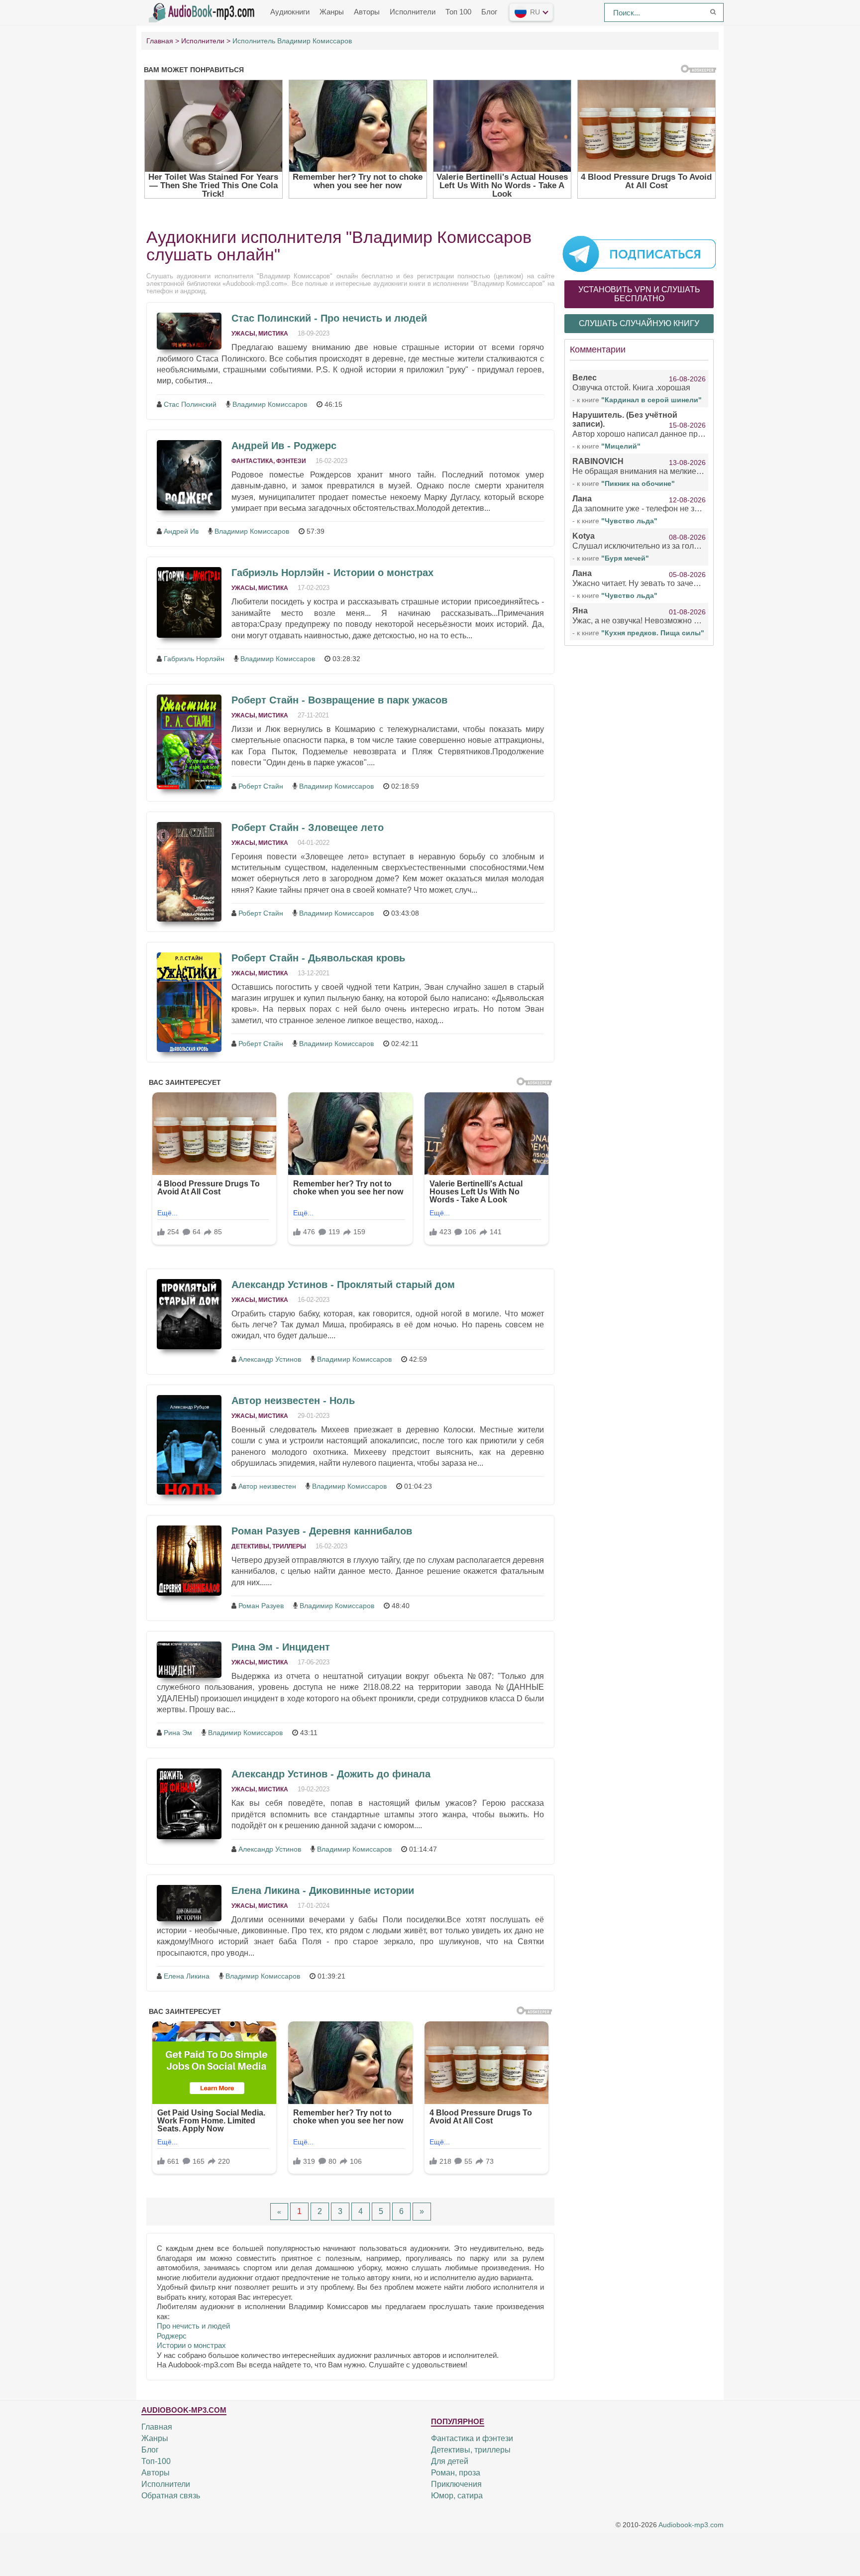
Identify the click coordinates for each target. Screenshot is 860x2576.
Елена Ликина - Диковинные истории (323, 1890)
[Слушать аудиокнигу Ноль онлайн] (189, 1445)
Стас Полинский (190, 404)
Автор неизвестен (267, 1486)
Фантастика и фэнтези (472, 2438)
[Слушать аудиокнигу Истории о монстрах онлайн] (189, 602)
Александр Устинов (270, 1359)
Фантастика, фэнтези (269, 461)
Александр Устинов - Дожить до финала (331, 1774)
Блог (489, 12)
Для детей (450, 2461)
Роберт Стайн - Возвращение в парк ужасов (339, 700)
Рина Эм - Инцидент (281, 1647)
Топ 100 (458, 12)
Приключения (456, 2484)
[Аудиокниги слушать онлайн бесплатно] (204, 11)
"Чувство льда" (629, 521)
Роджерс (172, 2336)
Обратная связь (171, 2496)
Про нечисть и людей (193, 2326)
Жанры (332, 12)
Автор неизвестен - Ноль (293, 1401)
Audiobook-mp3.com (691, 2525)
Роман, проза (456, 2473)
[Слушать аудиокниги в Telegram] (639, 253)
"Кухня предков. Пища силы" (653, 633)
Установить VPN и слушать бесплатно (639, 294)
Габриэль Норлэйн (194, 659)
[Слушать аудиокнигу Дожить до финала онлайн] (189, 1804)
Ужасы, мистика (260, 334)
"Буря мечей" (625, 558)
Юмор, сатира (457, 2496)
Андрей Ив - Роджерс (284, 446)
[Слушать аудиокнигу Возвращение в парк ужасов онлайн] (189, 742)
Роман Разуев (261, 1606)
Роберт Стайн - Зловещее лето (308, 827)
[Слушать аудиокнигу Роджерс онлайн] (189, 475)
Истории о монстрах (191, 2345)
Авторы (367, 12)
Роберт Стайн (261, 786)
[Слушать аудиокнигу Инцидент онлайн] (189, 1660)
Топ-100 (156, 2461)
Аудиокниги (290, 12)
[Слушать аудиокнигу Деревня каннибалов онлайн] (189, 1561)
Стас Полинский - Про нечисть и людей (329, 318)
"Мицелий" (621, 446)
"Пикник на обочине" (638, 483)
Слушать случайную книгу (639, 323)
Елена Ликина (187, 1976)
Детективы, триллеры (269, 1546)
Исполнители (413, 12)
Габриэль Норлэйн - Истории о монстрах (332, 573)
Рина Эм (178, 1733)
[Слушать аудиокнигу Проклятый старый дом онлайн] (189, 1314)
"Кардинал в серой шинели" (651, 400)
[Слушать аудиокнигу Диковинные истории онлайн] (189, 1903)
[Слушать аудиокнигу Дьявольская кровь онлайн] (189, 1002)
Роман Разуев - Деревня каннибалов (322, 1531)
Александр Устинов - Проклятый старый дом (343, 1285)
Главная (157, 2427)
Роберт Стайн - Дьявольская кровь (318, 958)
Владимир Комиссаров (270, 404)
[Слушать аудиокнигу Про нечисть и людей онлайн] (189, 331)
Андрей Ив (181, 531)
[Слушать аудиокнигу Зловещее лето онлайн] (189, 872)
